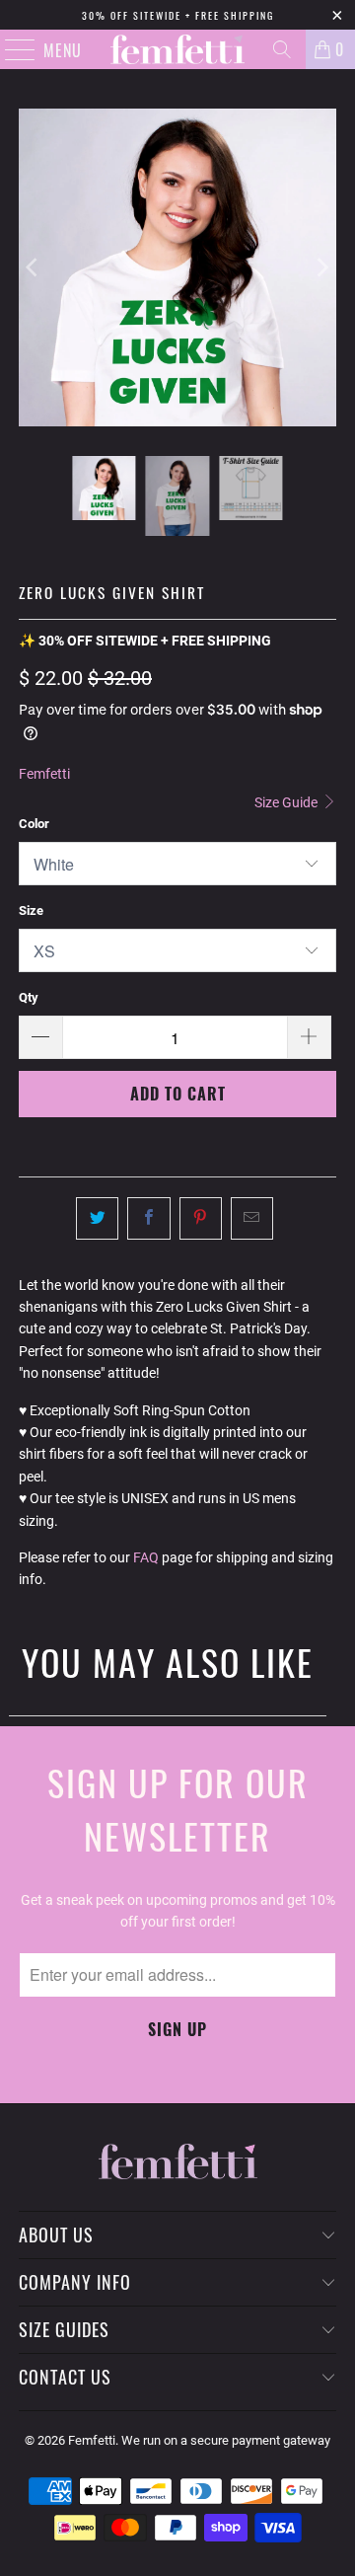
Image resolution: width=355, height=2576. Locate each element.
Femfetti (44, 774)
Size (31, 910)
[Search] (282, 49)
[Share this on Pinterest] (201, 1218)
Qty (29, 997)
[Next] (321, 267)
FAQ (146, 1557)
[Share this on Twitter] (97, 1218)
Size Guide (287, 802)
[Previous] (34, 267)
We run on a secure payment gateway (226, 2440)
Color (34, 824)
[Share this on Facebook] (148, 1218)
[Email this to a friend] (252, 1218)
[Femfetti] (177, 49)
